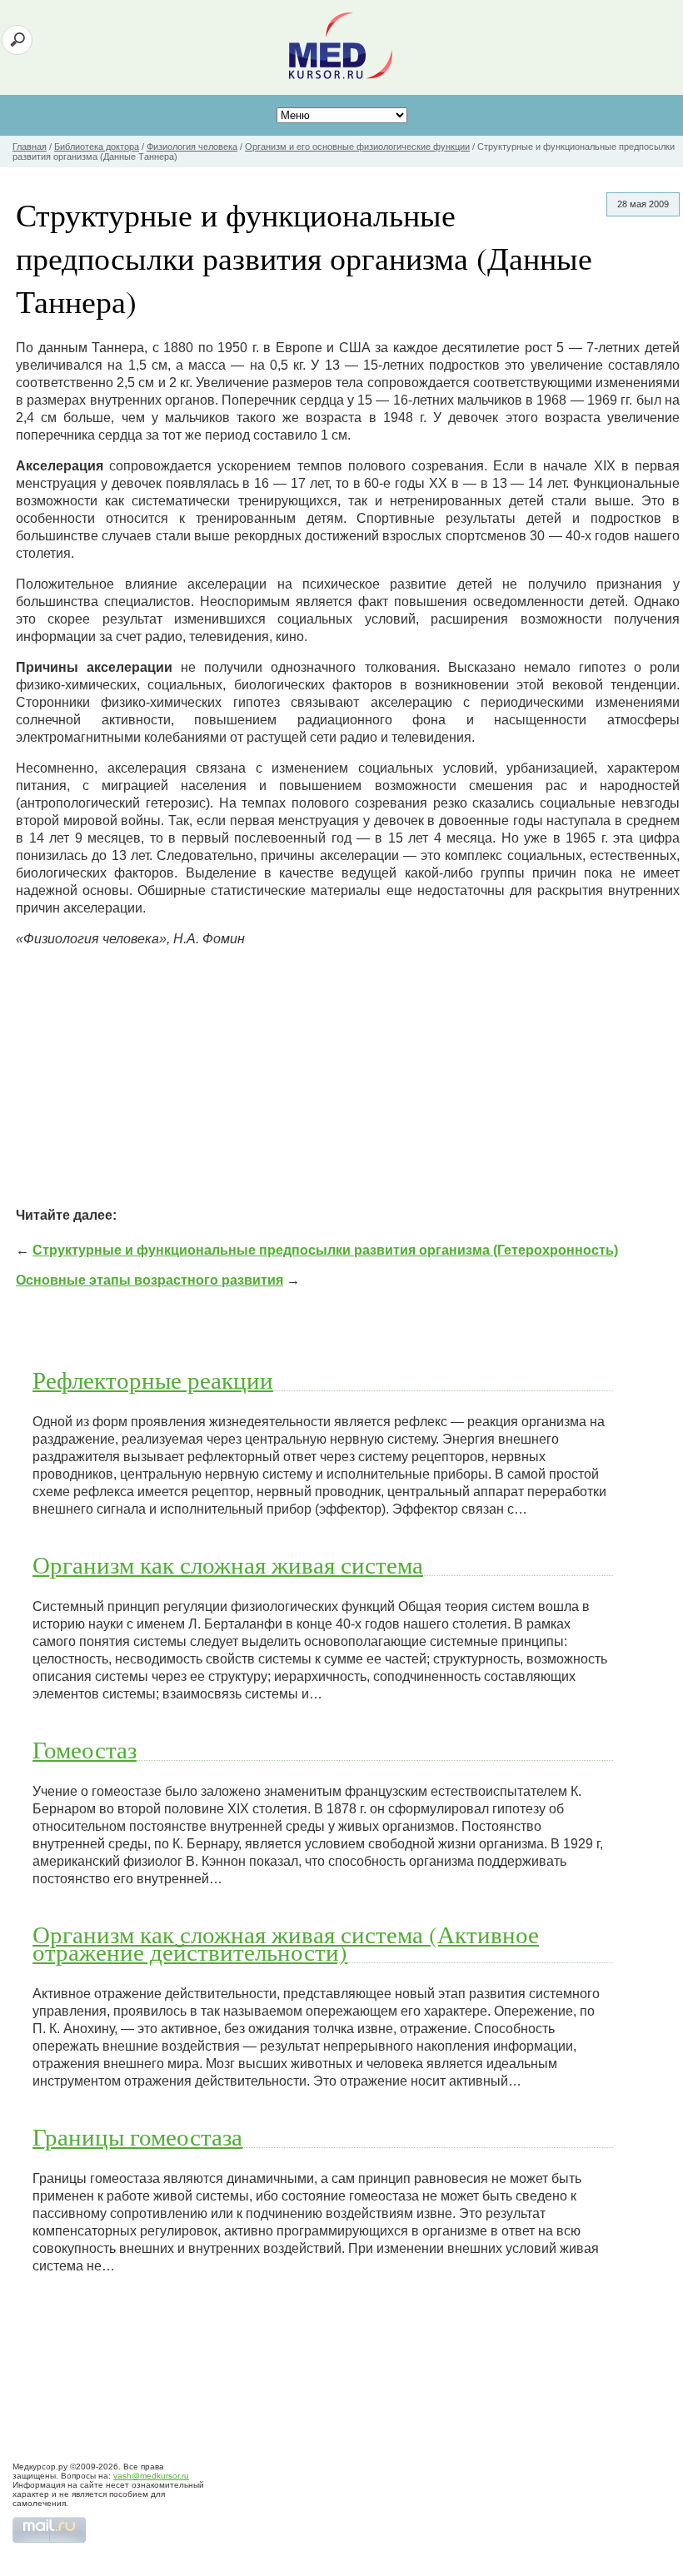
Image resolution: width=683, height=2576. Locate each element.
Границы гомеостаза (137, 2136)
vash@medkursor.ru (151, 2476)
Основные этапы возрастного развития (150, 1280)
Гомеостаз (85, 1749)
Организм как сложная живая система (228, 1564)
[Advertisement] (348, 1077)
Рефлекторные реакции (153, 1380)
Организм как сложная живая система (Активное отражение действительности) (286, 1943)
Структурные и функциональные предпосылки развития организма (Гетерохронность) (325, 1250)
